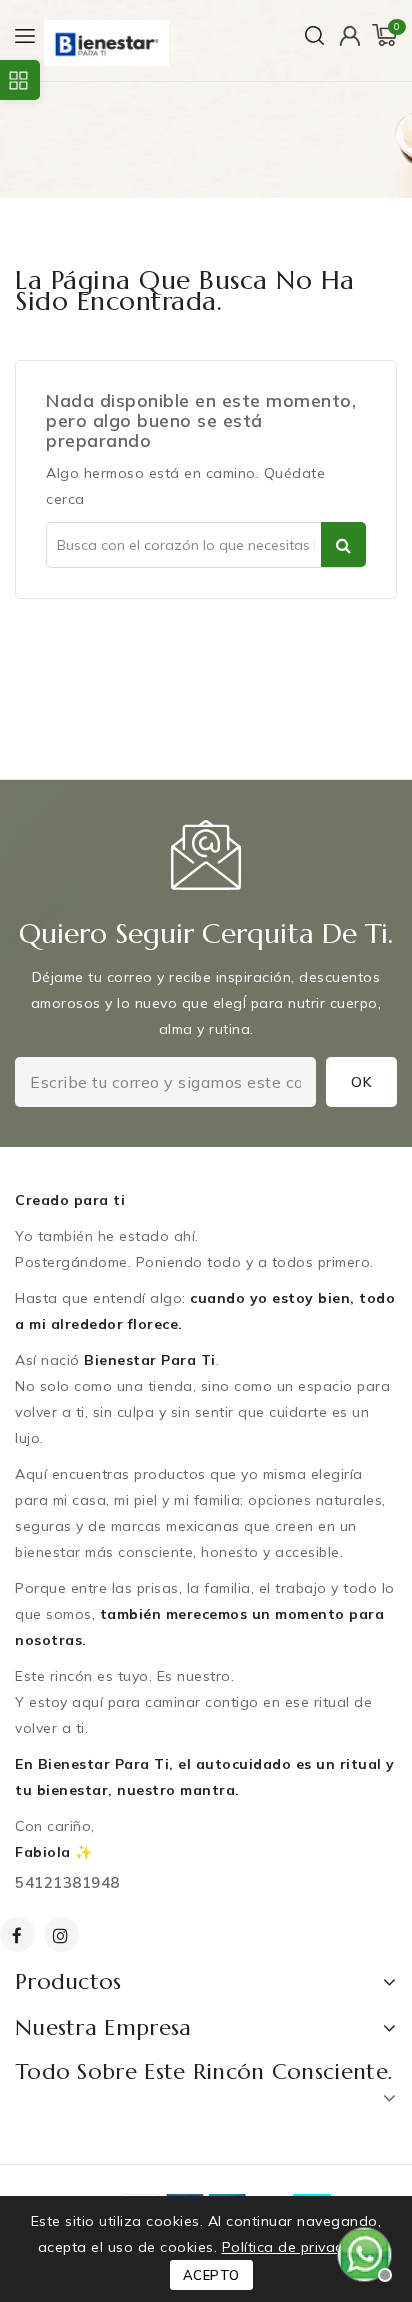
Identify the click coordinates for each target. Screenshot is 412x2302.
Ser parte (343, 544)
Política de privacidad (298, 2247)
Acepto (211, 2275)
